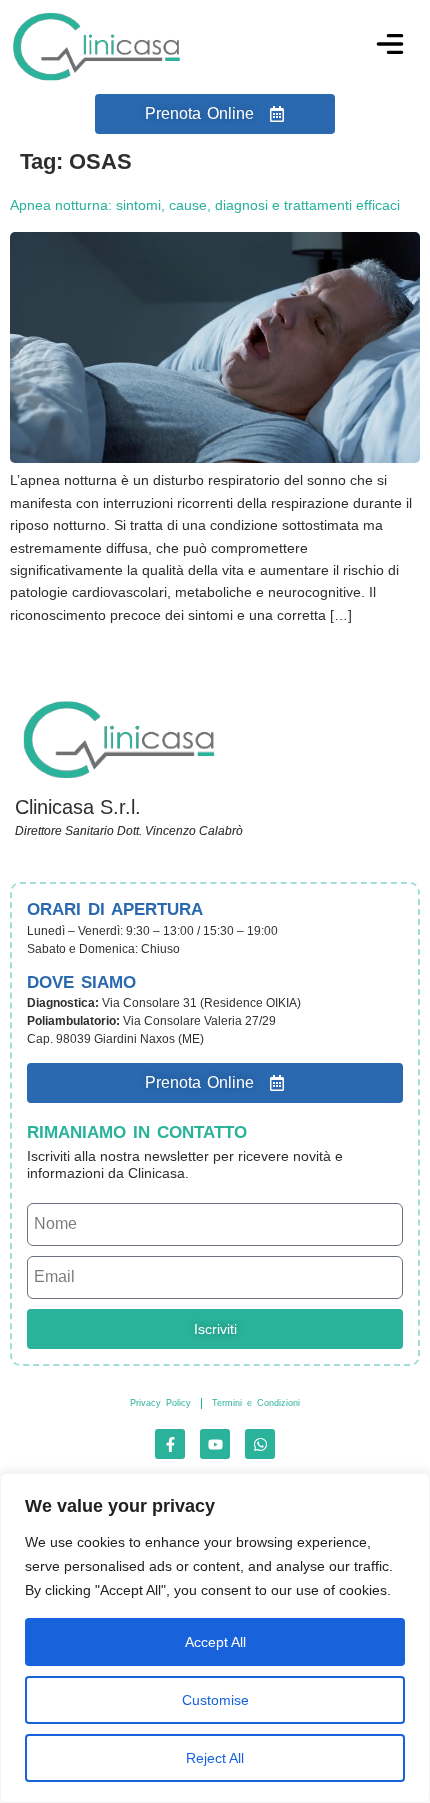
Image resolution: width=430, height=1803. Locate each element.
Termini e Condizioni (256, 1403)
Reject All (215, 1758)
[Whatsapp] (260, 1444)
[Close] (409, 1490)
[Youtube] (215, 1444)
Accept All (215, 1642)
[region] (215, 1638)
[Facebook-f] (170, 1444)
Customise (215, 1700)
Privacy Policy (160, 1403)
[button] (390, 47)
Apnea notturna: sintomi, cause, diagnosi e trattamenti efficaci (205, 205)
